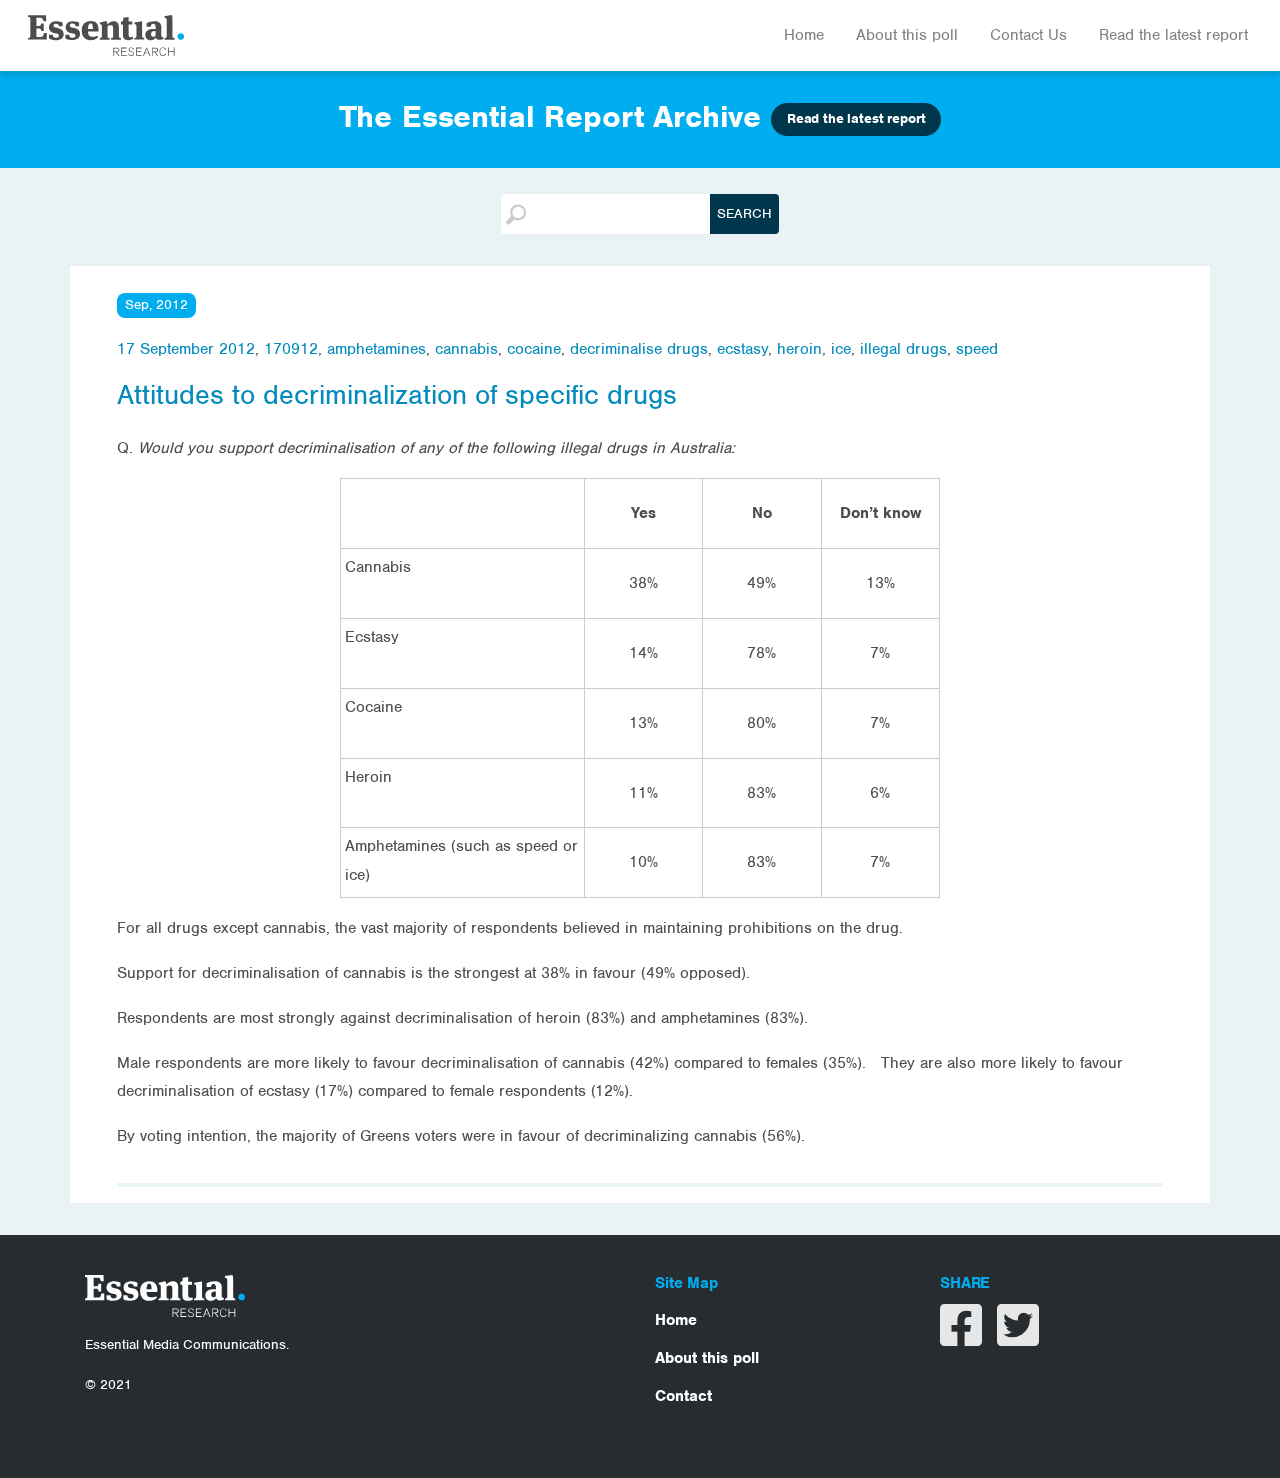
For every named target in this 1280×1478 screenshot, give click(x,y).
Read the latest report (1173, 35)
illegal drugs (903, 349)
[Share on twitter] (1018, 1338)
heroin (799, 349)
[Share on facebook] (963, 1338)
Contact (683, 1396)
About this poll (907, 35)
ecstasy (742, 349)
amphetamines (376, 349)
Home (804, 35)
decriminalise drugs (639, 349)
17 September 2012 (186, 349)
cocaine (534, 349)
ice (841, 349)
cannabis (466, 349)
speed (977, 349)
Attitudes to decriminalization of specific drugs (397, 395)
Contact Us (1028, 35)
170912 (291, 349)
